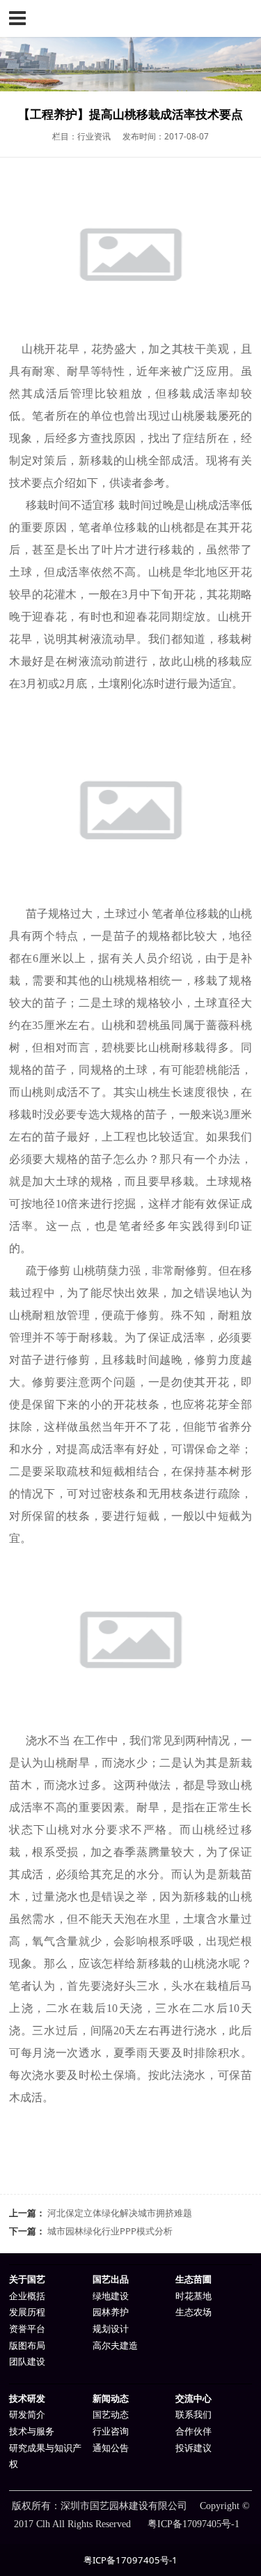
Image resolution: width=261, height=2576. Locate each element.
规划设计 (111, 2329)
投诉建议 (193, 2448)
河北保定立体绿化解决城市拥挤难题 (120, 2213)
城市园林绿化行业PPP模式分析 (110, 2231)
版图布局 (27, 2346)
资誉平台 (27, 2329)
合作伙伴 (193, 2431)
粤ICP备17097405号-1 (130, 2560)
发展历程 (27, 2312)
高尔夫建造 (115, 2346)
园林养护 (111, 2312)
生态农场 (193, 2312)
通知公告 (111, 2448)
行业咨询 (111, 2431)
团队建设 (27, 2362)
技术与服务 (32, 2431)
